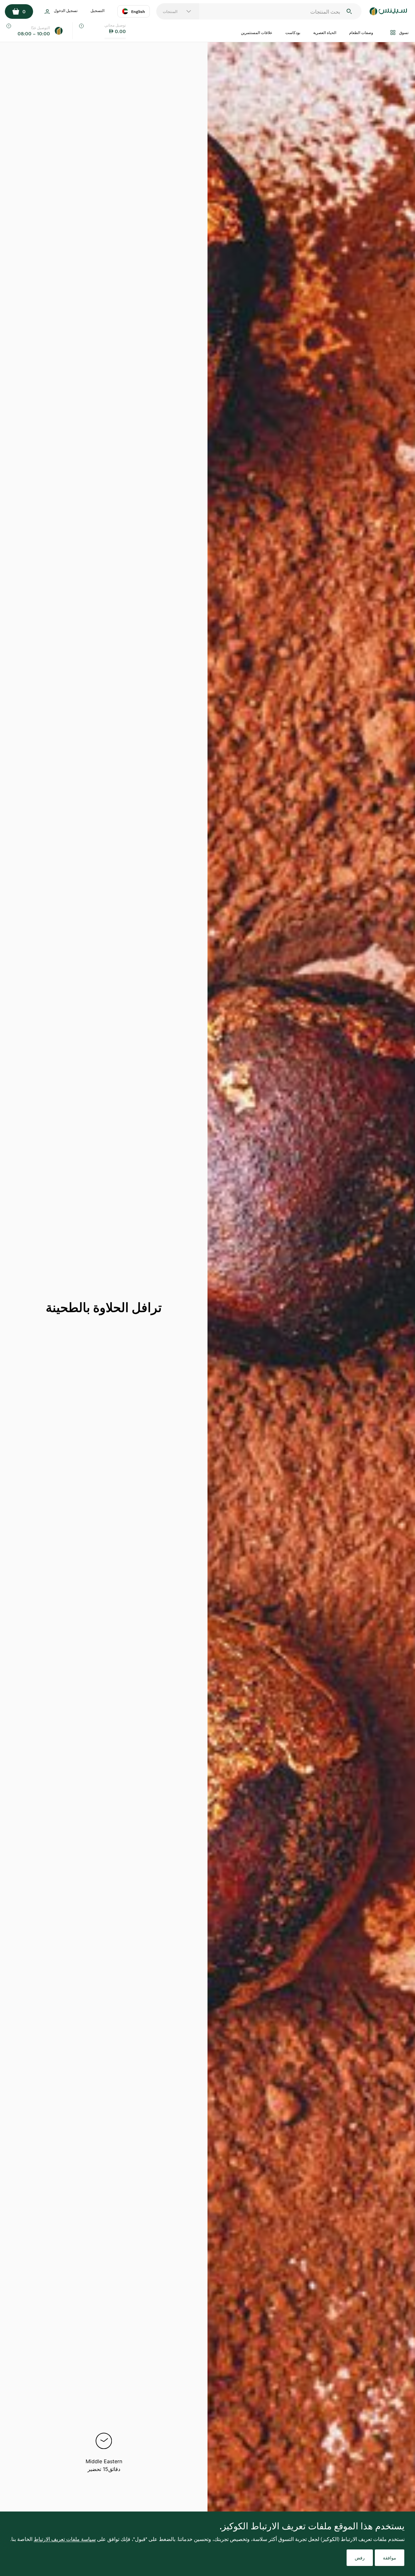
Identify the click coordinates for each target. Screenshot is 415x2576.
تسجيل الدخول (66, 10)
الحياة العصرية (325, 32)
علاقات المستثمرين (257, 32)
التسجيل (97, 10)
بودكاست (293, 32)
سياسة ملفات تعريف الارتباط (65, 2539)
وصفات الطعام (361, 32)
